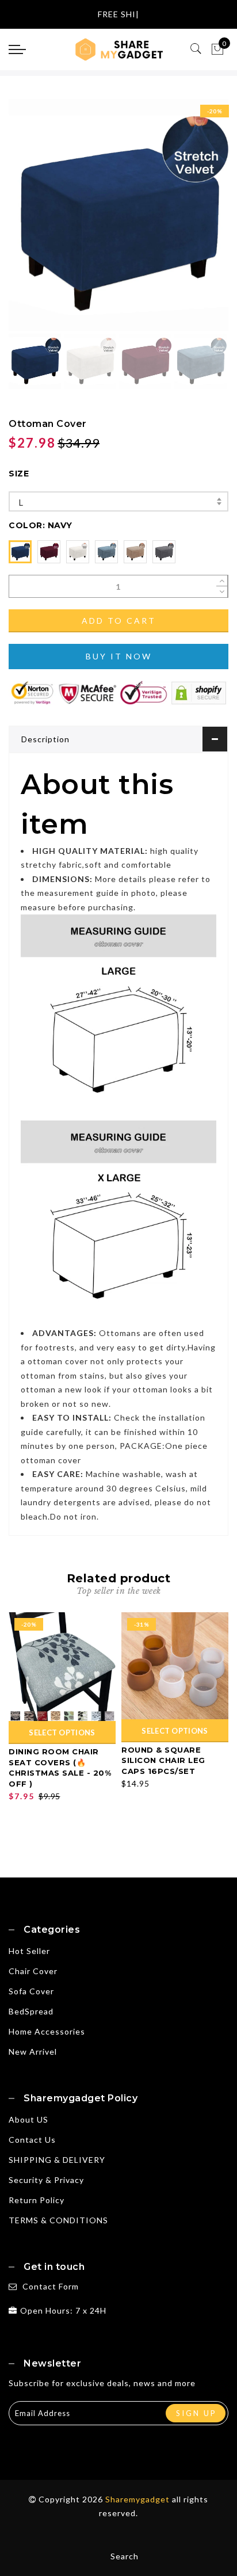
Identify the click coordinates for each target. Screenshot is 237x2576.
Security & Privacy (46, 2180)
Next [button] (193, 222)
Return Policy (37, 2200)
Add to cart (119, 621)
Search (125, 2556)
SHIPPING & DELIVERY (57, 2160)
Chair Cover (33, 1971)
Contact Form (51, 2286)
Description (45, 739)
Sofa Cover (31, 1991)
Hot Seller (29, 1951)
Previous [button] (30, 222)
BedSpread (31, 2011)
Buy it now (119, 656)
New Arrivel (33, 2052)
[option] (118, 215)
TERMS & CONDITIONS (58, 2220)
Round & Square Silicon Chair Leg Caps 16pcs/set (163, 1760)
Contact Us (32, 2140)
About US (28, 2119)
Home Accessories (47, 2031)
